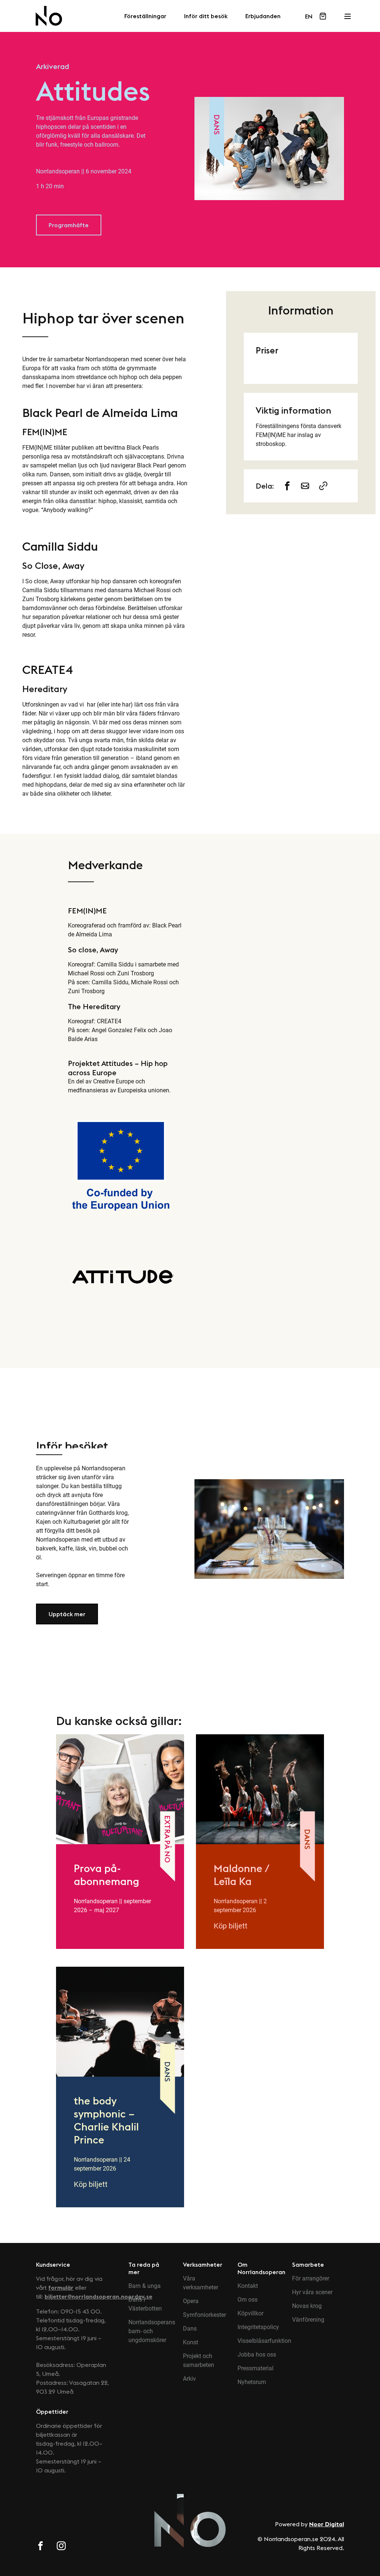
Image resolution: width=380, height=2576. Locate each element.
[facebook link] (40, 2547)
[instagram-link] (305, 486)
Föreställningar (145, 16)
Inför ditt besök (206, 16)
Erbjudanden (263, 16)
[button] (69, 225)
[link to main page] (49, 16)
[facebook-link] (287, 486)
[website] (323, 486)
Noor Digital (327, 2524)
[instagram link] (61, 2547)
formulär (61, 2288)
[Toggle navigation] (347, 14)
